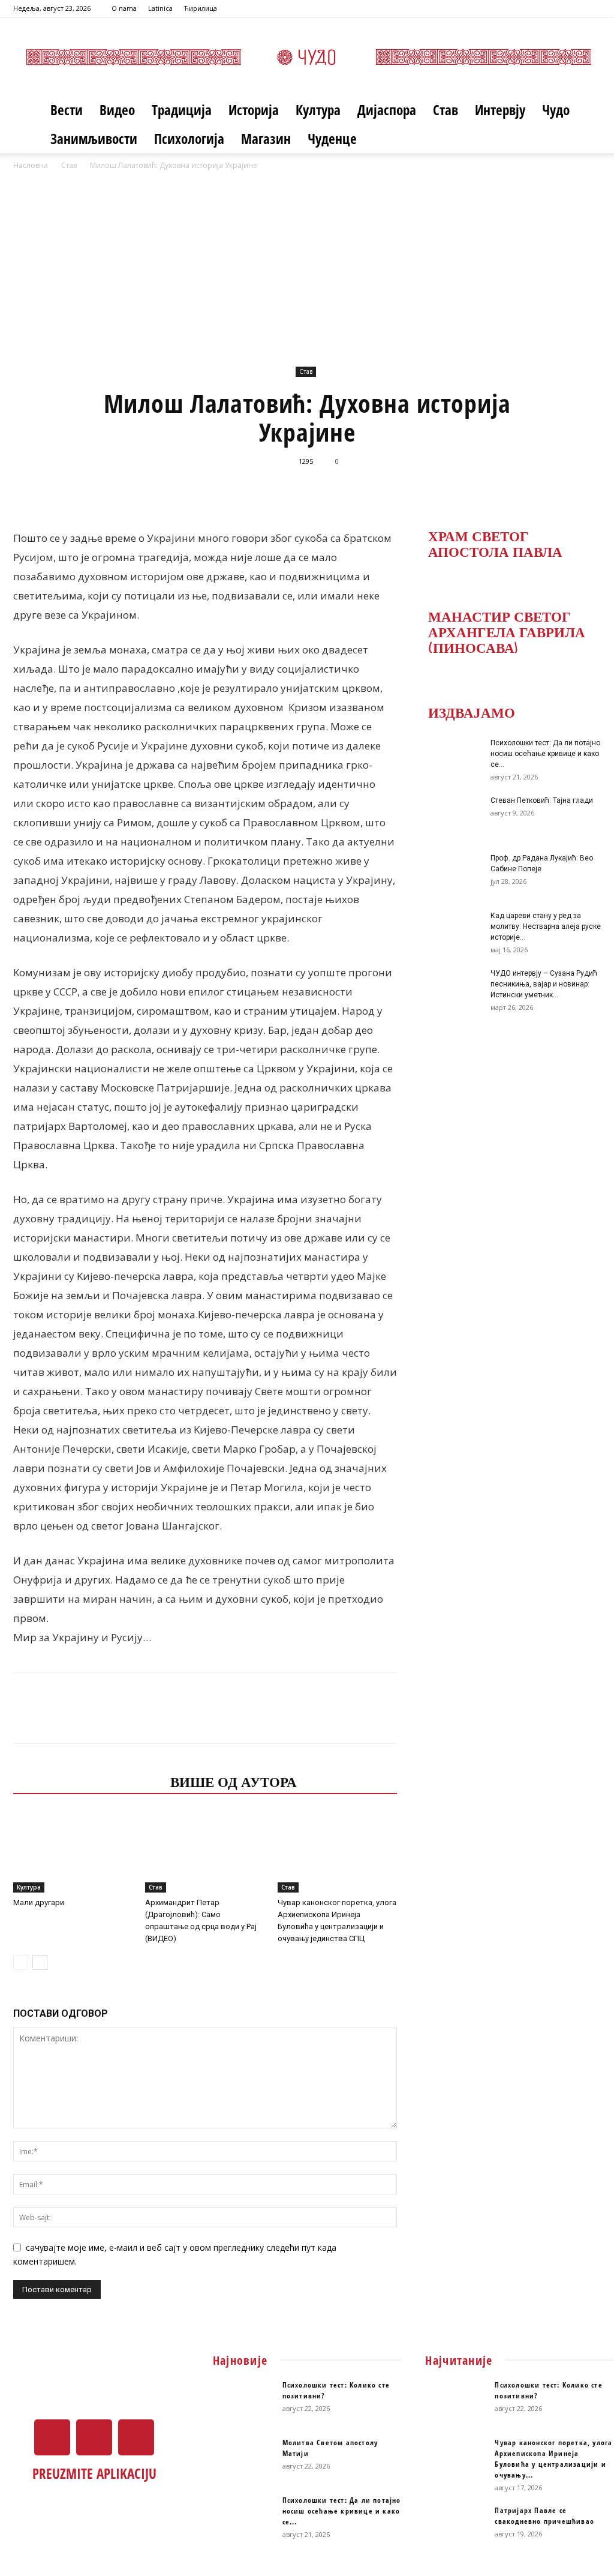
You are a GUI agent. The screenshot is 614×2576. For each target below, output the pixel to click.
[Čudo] (307, 57)
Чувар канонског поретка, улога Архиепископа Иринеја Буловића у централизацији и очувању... (553, 2459)
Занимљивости (94, 139)
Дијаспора (387, 110)
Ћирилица (201, 8)
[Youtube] (592, 8)
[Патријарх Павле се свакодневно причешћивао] (455, 2526)
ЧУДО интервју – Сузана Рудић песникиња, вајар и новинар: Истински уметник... (544, 984)
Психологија (189, 139)
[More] (466, 488)
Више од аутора (234, 1781)
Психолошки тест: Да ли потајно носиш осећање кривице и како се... (545, 754)
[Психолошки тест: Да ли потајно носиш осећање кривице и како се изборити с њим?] (451, 758)
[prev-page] (21, 1962)
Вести (67, 110)
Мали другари (39, 1902)
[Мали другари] (73, 1851)
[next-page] (40, 1962)
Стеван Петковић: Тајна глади (542, 800)
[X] (572, 8)
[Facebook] (552, 8)
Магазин (266, 139)
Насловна (31, 165)
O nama (124, 8)
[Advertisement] (307, 273)
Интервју (500, 110)
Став (446, 110)
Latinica (160, 8)
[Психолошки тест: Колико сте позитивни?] (243, 2401)
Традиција (182, 110)
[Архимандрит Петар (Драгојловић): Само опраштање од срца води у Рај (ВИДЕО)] (205, 1851)
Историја (254, 110)
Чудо (556, 110)
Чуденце (332, 139)
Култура (318, 110)
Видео (117, 110)
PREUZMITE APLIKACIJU (94, 2473)
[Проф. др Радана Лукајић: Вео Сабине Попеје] (451, 874)
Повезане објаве (88, 1781)
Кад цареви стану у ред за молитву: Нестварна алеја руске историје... (546, 926)
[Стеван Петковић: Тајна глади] (451, 816)
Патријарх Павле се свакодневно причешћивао (544, 2516)
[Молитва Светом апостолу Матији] (243, 2458)
